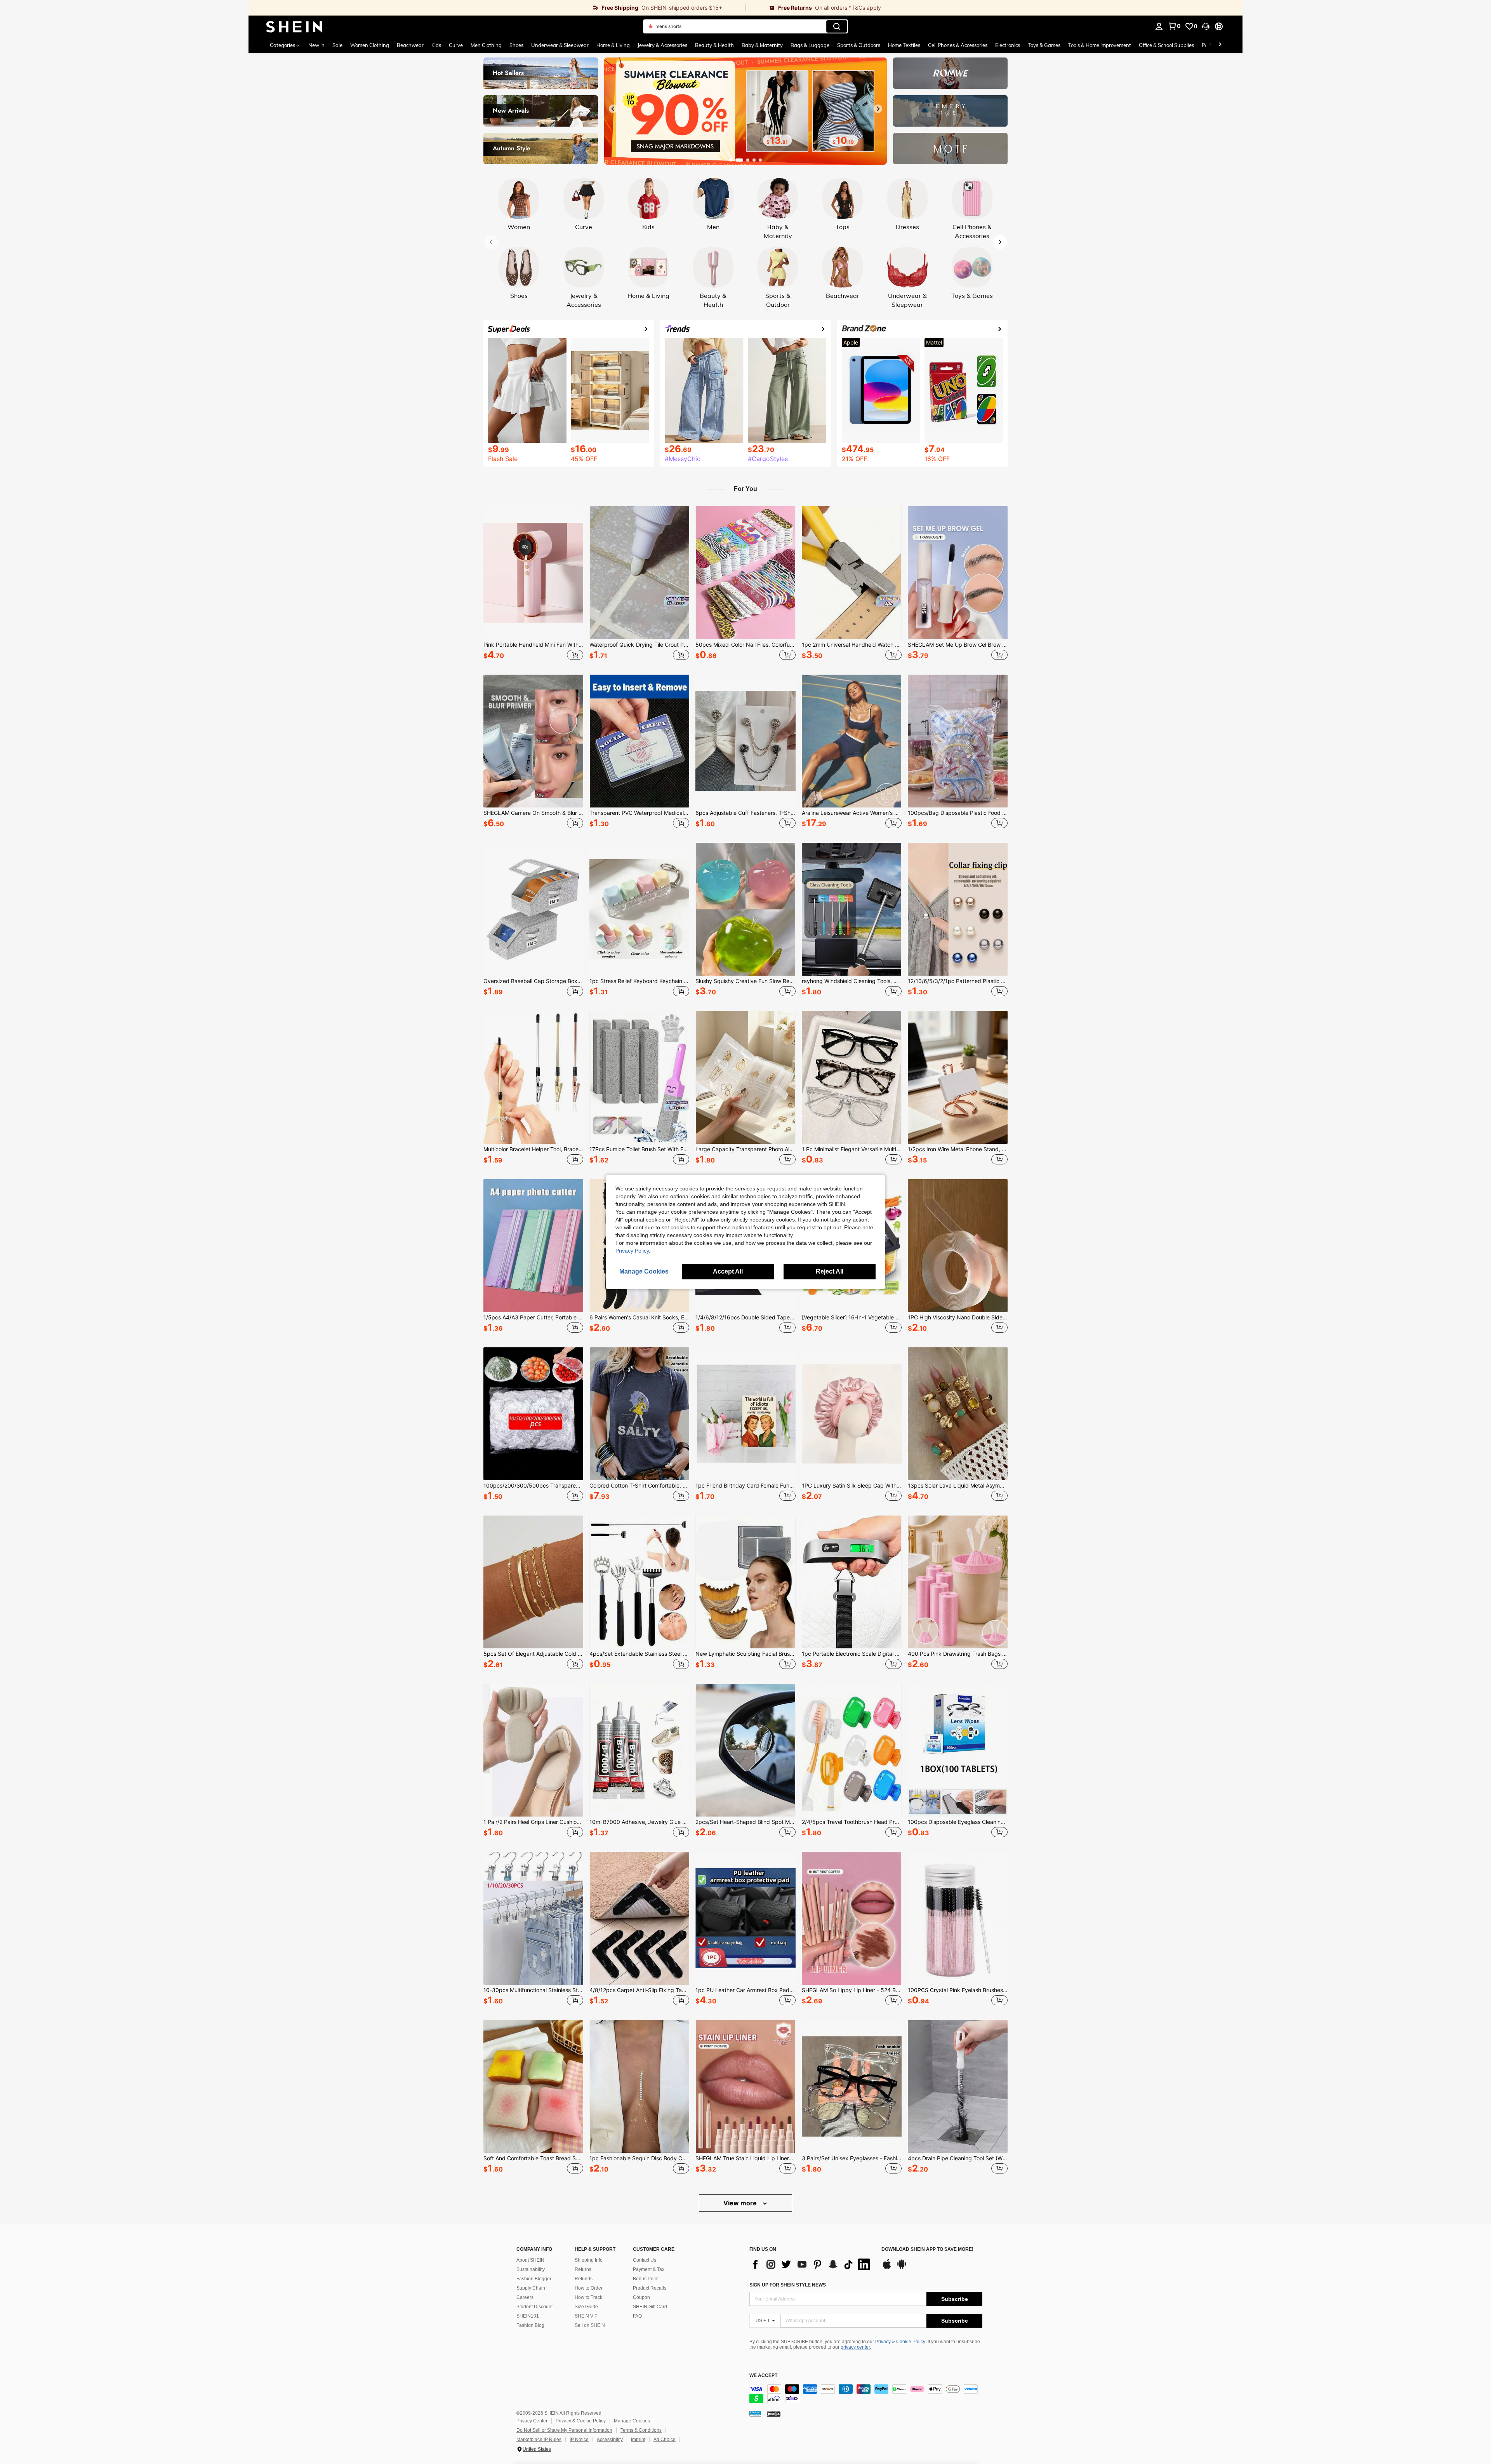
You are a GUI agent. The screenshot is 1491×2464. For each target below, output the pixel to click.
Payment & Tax (649, 2269)
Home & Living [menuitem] (613, 45)
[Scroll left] (1211, 45)
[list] (812, 2264)
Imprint (638, 2440)
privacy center (855, 2347)
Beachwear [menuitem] (410, 45)
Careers (525, 2297)
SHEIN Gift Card (650, 2307)
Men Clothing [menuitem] (486, 45)
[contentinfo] (866, 2394)
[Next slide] (878, 109)
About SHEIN (530, 2260)
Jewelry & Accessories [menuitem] (662, 45)
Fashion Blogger (534, 2279)
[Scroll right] (1220, 45)
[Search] (837, 26)
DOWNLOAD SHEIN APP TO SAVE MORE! (927, 2249)
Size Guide (586, 2307)
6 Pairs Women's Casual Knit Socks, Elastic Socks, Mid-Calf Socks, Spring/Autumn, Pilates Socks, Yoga (639, 1317)
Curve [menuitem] (456, 45)
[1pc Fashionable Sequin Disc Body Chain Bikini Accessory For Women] (639, 2086)
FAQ (637, 2316)
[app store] (887, 2268)
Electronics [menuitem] (1008, 45)
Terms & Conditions (641, 2430)
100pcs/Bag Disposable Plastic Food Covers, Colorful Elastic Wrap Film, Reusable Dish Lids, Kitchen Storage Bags (958, 813)
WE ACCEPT (763, 2376)
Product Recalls (650, 2288)
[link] (497, 8)
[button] (1206, 26)
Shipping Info (589, 2260)
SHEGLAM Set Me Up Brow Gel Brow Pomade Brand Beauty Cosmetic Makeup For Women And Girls (958, 645)
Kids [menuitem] (436, 45)
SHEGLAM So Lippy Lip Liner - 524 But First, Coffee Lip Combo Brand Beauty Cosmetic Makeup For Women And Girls (852, 1990)
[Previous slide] (613, 109)
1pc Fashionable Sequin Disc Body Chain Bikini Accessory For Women (639, 2158)
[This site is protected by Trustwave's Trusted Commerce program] (755, 2414)
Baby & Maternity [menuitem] (762, 45)
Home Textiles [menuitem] (904, 45)
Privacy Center (532, 2421)
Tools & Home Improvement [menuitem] (1100, 45)
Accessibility (610, 2440)
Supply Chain (531, 2288)
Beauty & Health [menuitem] (714, 45)
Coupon (641, 2297)
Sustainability (531, 2269)
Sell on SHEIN (590, 2325)
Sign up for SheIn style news (788, 2285)
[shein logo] (294, 26)
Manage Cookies (632, 2421)
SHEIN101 (528, 2316)
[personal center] (1159, 26)
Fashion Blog (530, 2325)
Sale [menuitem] (337, 45)
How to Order (589, 2288)
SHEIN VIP (586, 2316)
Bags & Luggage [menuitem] (810, 45)
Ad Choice (665, 2440)
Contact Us (645, 2260)
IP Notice (579, 2440)
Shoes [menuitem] (516, 45)
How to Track (588, 2297)
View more (741, 2203)
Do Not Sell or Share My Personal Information (564, 2430)
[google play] (902, 2268)
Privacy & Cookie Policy (900, 2342)
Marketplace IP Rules (539, 2440)
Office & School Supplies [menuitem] (1166, 45)
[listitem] (533, 584)
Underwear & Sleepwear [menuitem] (560, 45)
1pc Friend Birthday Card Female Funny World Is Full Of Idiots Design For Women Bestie (745, 1486)
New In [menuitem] (316, 45)
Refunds (584, 2279)
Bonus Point (646, 2279)
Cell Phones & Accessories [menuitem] (958, 45)
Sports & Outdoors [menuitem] (859, 45)
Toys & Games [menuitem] (1044, 45)
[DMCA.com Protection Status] (774, 2414)
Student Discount (534, 2307)
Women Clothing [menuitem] (370, 45)
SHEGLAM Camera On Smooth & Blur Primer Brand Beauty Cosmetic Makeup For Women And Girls (533, 813)
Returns (583, 2269)
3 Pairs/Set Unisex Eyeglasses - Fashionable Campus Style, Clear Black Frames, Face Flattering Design (852, 2158)
